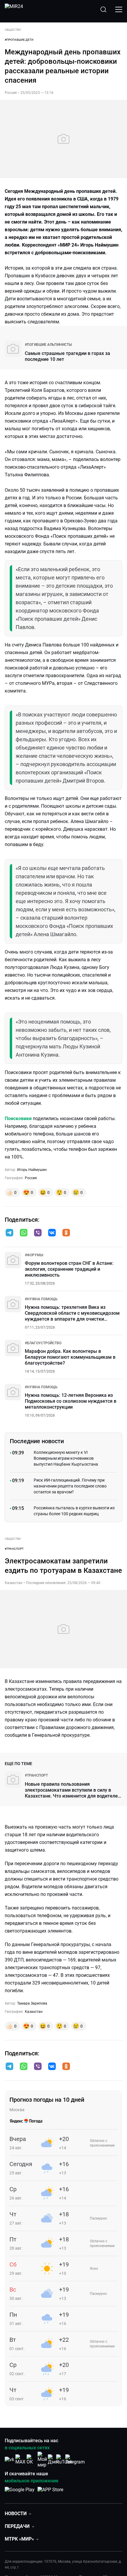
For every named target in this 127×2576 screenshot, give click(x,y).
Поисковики (18, 1118)
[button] (9, 1233)
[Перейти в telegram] (9, 1233)
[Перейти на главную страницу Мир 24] (14, 9)
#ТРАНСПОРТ (14, 1549)
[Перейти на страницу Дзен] (53, 2459)
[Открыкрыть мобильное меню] (119, 9)
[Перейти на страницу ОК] (31, 2459)
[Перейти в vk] (52, 1233)
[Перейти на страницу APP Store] (50, 2493)
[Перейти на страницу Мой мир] (42, 2460)
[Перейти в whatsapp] (24, 1233)
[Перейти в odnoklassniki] (66, 1233)
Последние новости (37, 1441)
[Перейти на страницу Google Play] (20, 2493)
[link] (48, 345)
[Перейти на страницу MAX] (20, 2459)
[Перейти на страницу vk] (9, 2459)
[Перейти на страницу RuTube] (64, 2459)
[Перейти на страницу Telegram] (75, 2459)
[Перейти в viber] (38, 1233)
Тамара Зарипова (32, 2003)
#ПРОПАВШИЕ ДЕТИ (19, 40)
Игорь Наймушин (32, 1170)
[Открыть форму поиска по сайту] (103, 9)
